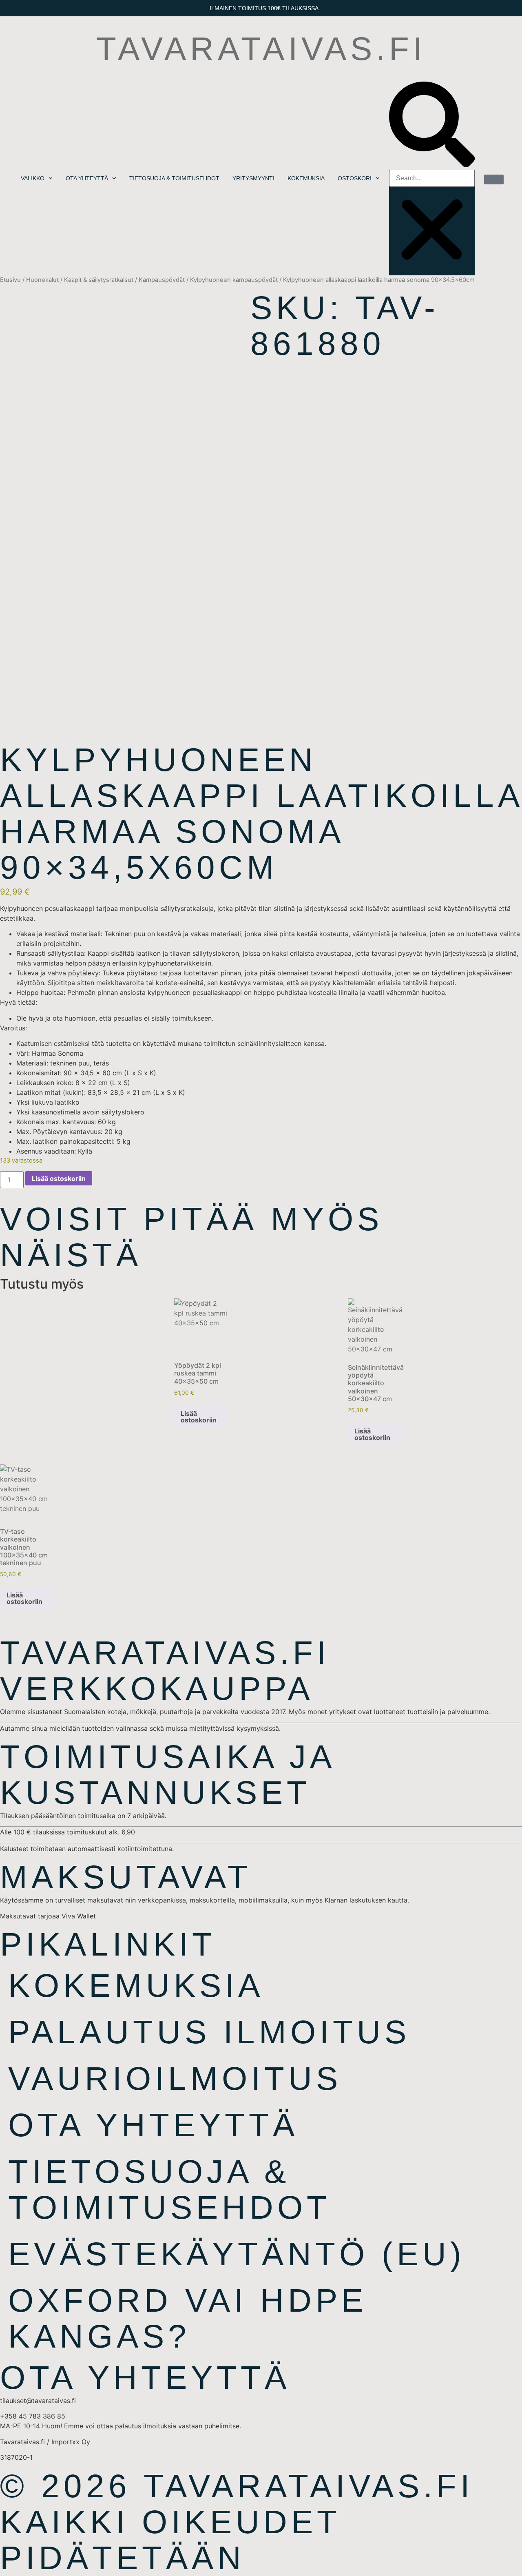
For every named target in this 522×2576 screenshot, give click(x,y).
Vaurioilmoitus (175, 2079)
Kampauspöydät (162, 280)
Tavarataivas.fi (261, 49)
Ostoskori (355, 178)
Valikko (33, 178)
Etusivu (10, 280)
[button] (432, 126)
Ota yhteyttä (87, 178)
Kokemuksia (306, 178)
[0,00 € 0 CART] (494, 179)
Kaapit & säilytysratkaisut (99, 280)
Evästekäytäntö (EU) (237, 2254)
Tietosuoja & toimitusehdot (174, 178)
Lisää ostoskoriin (59, 1178)
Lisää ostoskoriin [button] (199, 1417)
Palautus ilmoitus (209, 2032)
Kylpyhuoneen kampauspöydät (234, 280)
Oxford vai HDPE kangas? (188, 2318)
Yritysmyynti (253, 178)
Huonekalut (42, 280)
